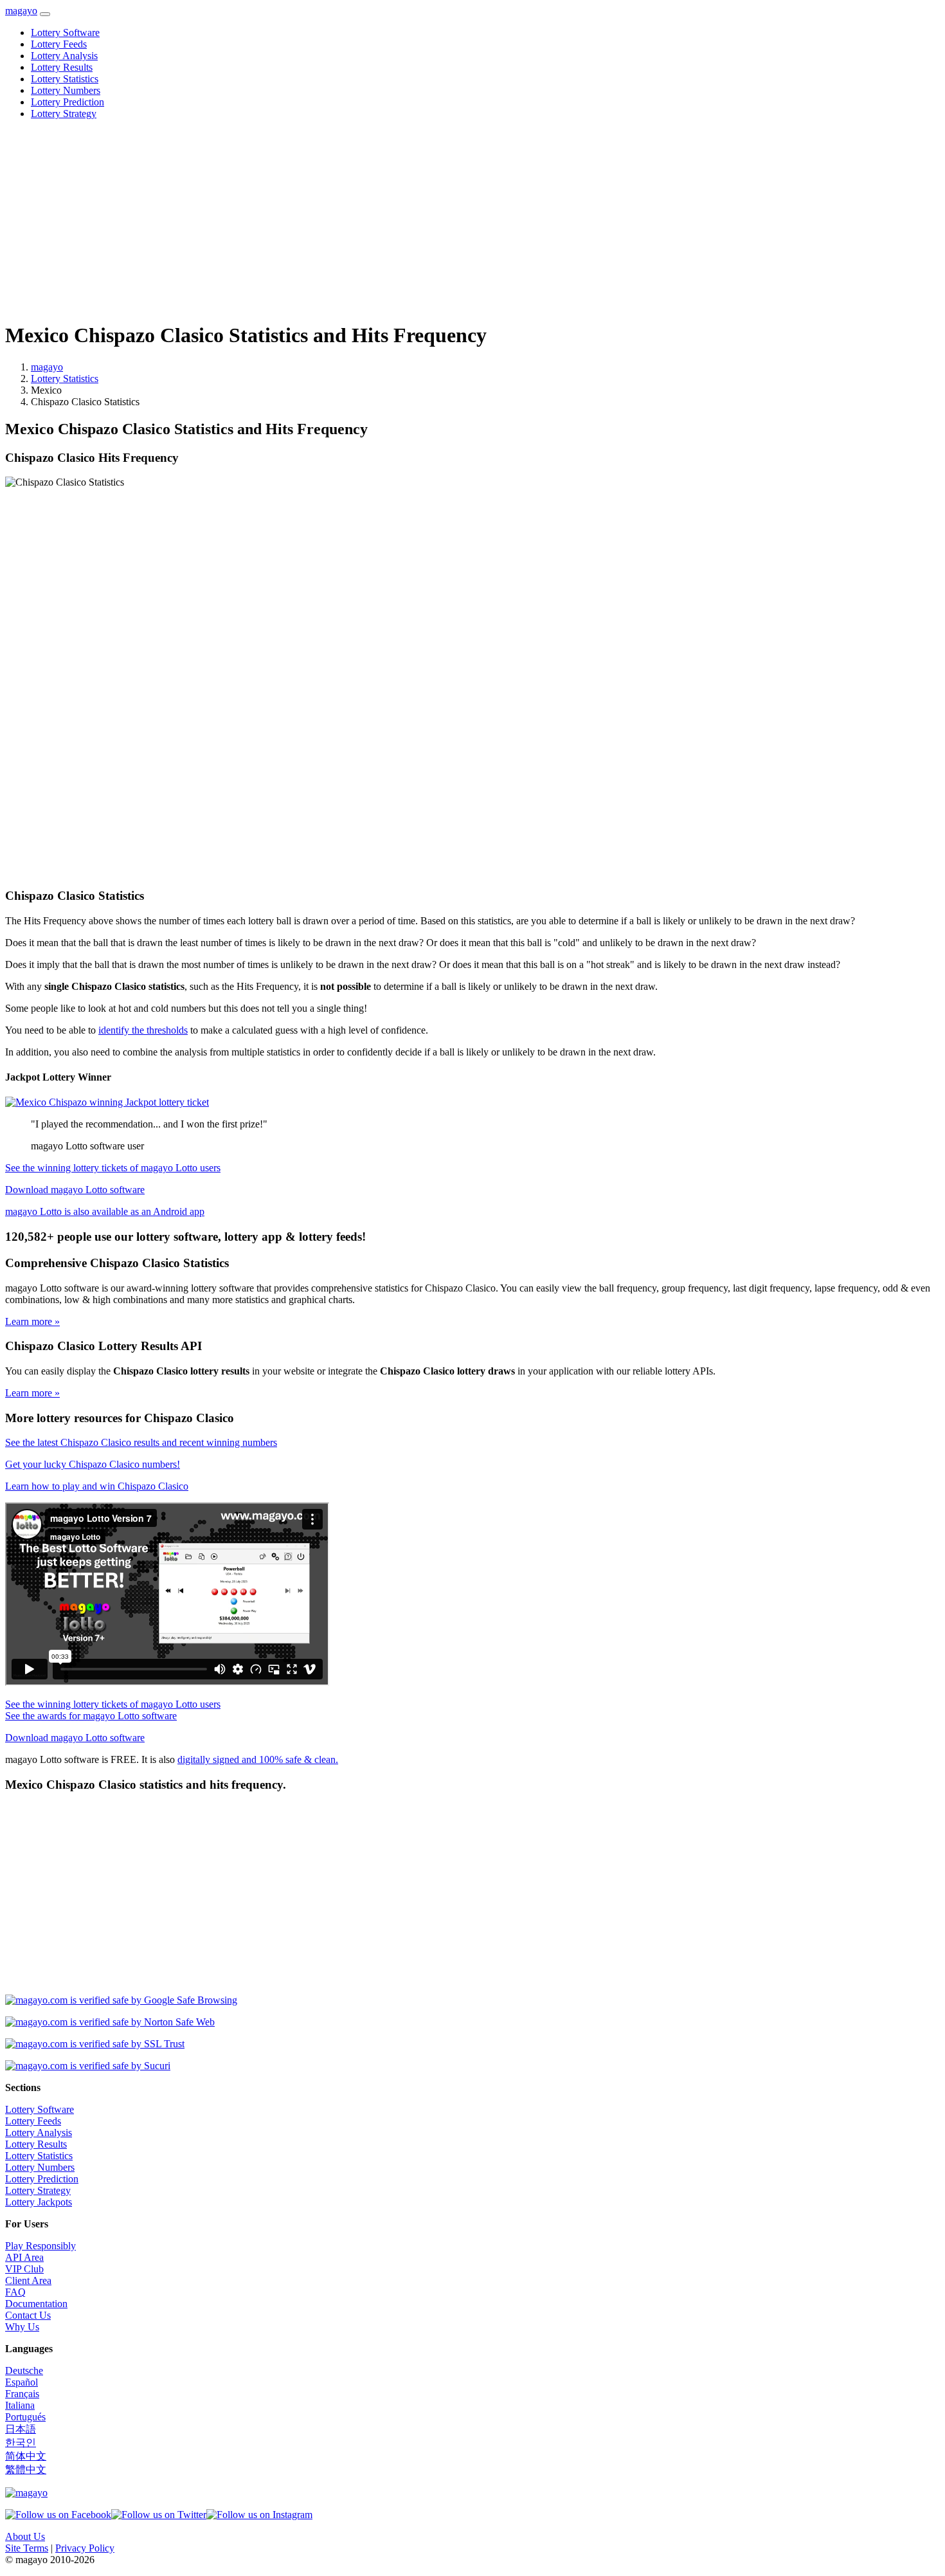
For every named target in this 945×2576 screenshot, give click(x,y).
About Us (25, 2536)
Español (22, 2382)
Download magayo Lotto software (75, 1190)
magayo (21, 11)
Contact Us (28, 2315)
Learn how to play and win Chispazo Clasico (97, 1486)
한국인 (21, 2443)
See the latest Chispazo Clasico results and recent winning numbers (141, 1442)
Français (22, 2394)
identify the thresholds (143, 1030)
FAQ (15, 2292)
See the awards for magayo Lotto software (91, 1716)
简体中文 (26, 2456)
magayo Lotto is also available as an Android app (105, 1211)
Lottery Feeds (59, 44)
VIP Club (24, 2269)
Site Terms (27, 2548)
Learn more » (32, 1321)
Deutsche (24, 2370)
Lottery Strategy (64, 114)
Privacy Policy (85, 2548)
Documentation (36, 2304)
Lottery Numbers (66, 90)
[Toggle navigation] (45, 14)
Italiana (20, 2405)
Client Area (28, 2280)
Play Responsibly (40, 2246)
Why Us (22, 2327)
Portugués (25, 2417)
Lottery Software (65, 32)
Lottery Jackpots (39, 2202)
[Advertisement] (391, 220)
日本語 (21, 2429)
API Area (24, 2257)
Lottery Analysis (64, 56)
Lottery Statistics (65, 79)
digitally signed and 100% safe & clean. (258, 1759)
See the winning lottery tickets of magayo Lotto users (113, 1168)
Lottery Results (62, 67)
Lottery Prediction (67, 102)
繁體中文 (26, 2470)
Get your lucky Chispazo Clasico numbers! (93, 1464)
